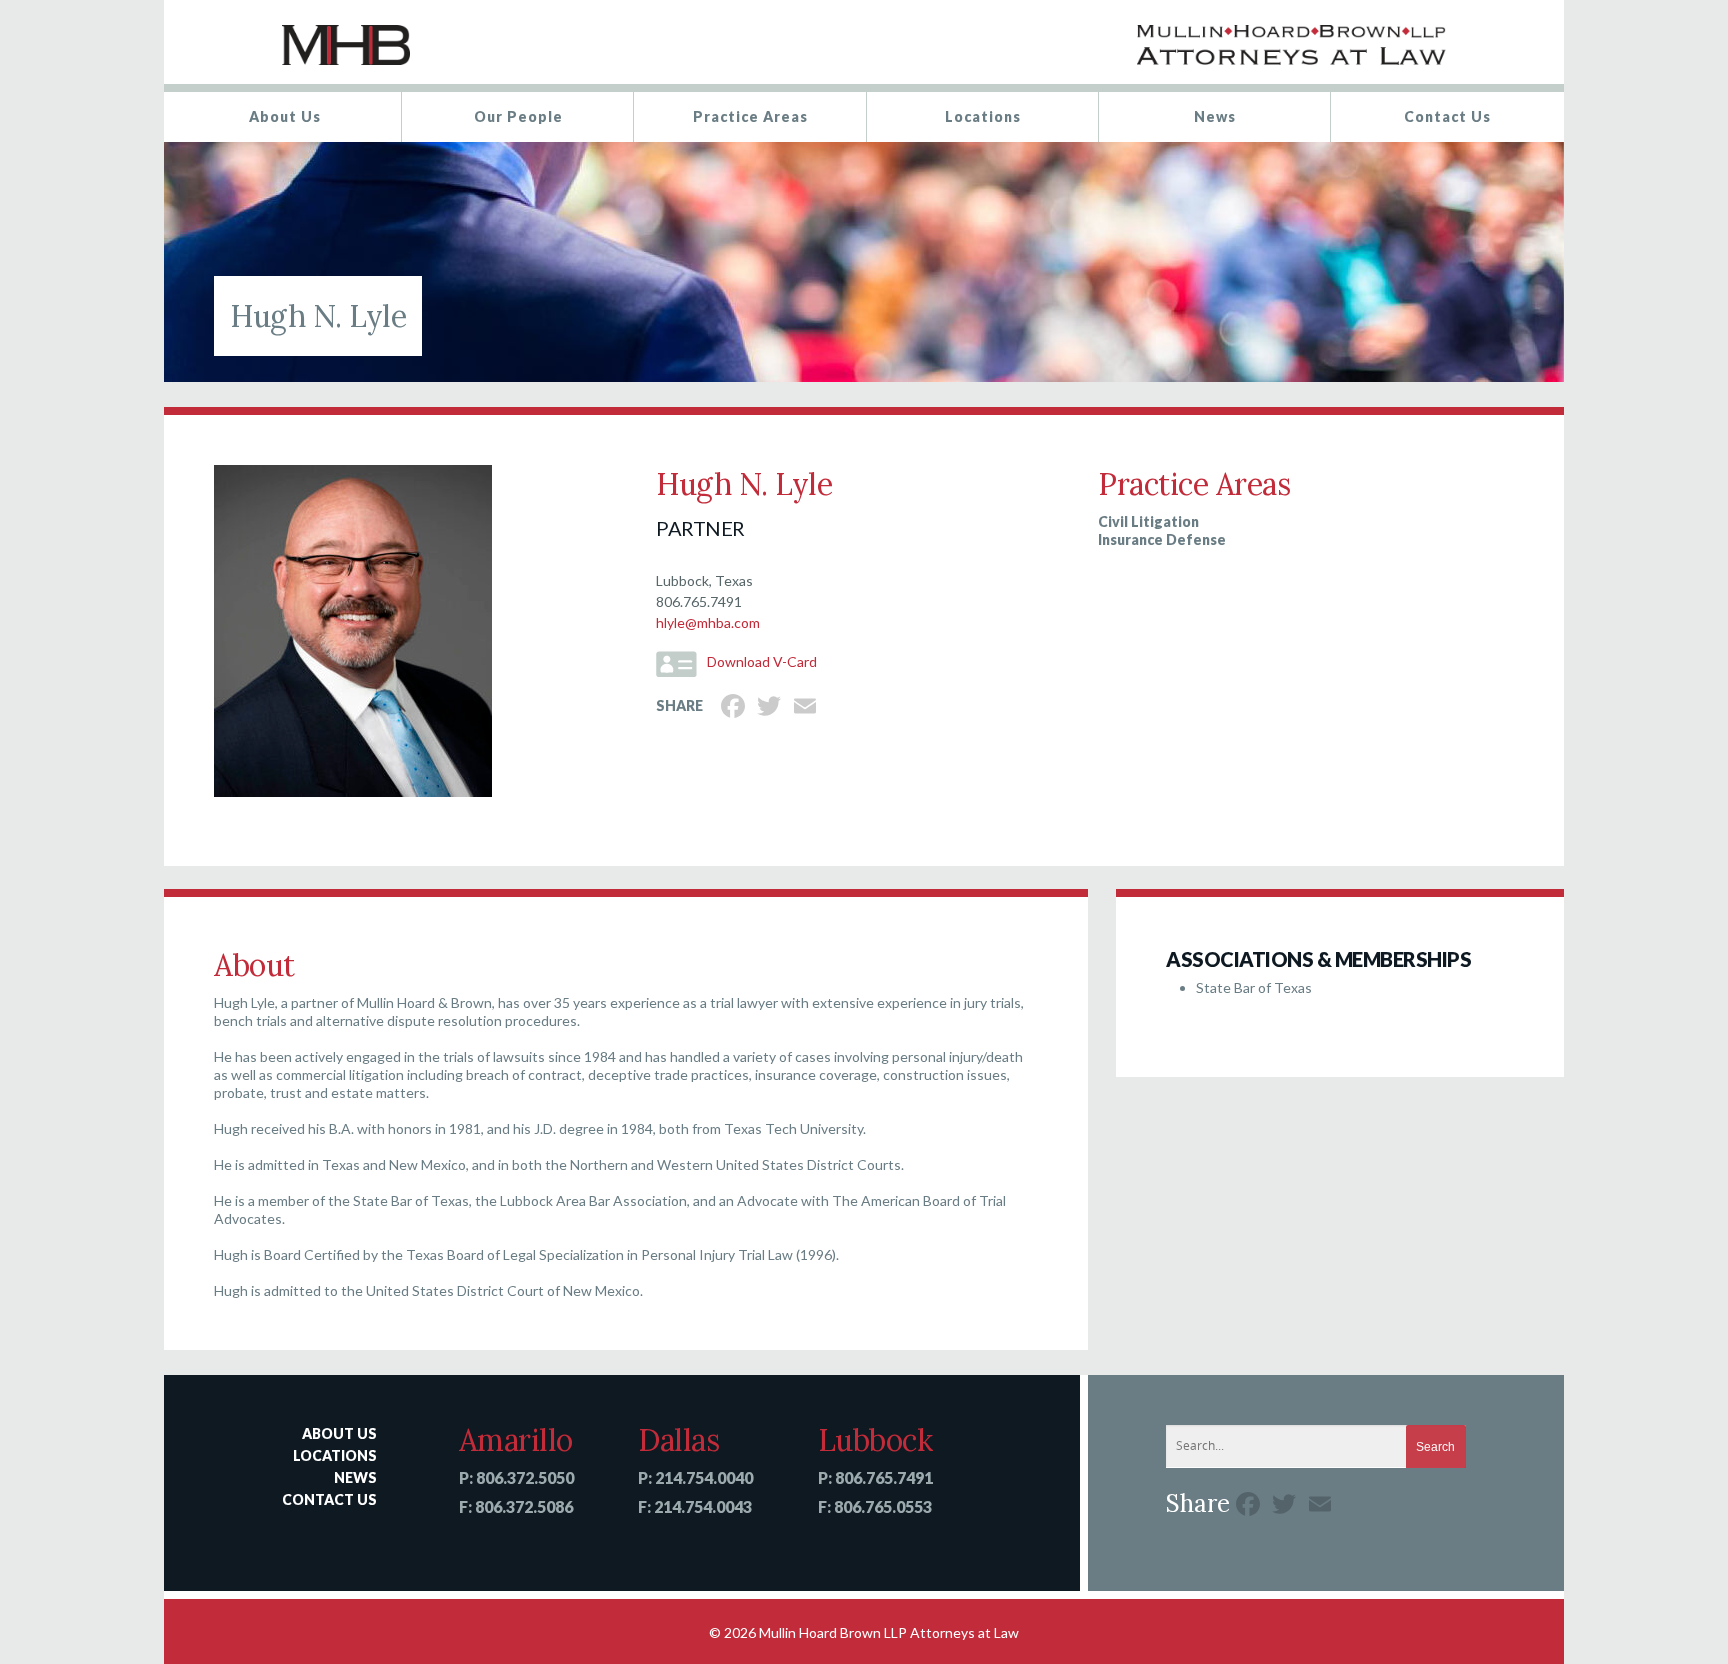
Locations (983, 116)
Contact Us (1447, 116)
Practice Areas (750, 116)
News (1215, 116)
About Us (285, 116)
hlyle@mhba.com (708, 622)
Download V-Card (762, 661)
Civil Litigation (1148, 521)
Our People (518, 116)
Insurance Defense (1162, 539)
